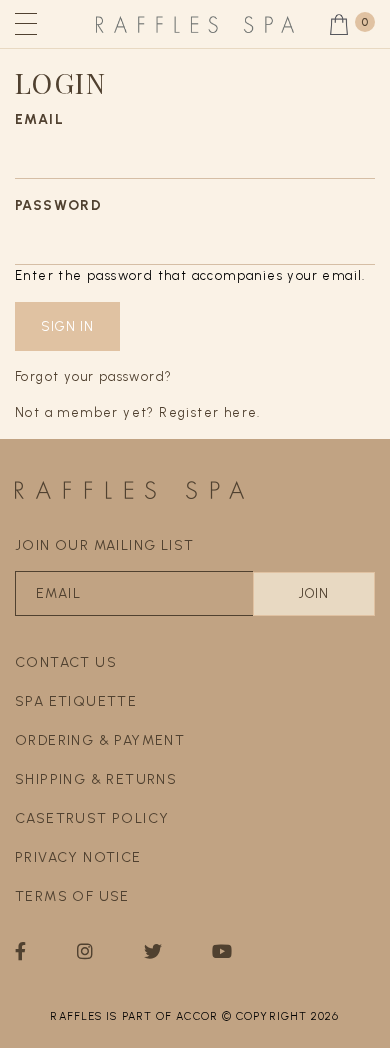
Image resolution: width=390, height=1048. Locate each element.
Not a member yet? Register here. (138, 412)
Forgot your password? (93, 376)
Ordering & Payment (100, 740)
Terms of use (72, 896)
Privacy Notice (78, 857)
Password (58, 205)
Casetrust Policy (92, 818)
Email (39, 119)
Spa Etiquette (76, 701)
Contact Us (66, 662)
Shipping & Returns (96, 779)
